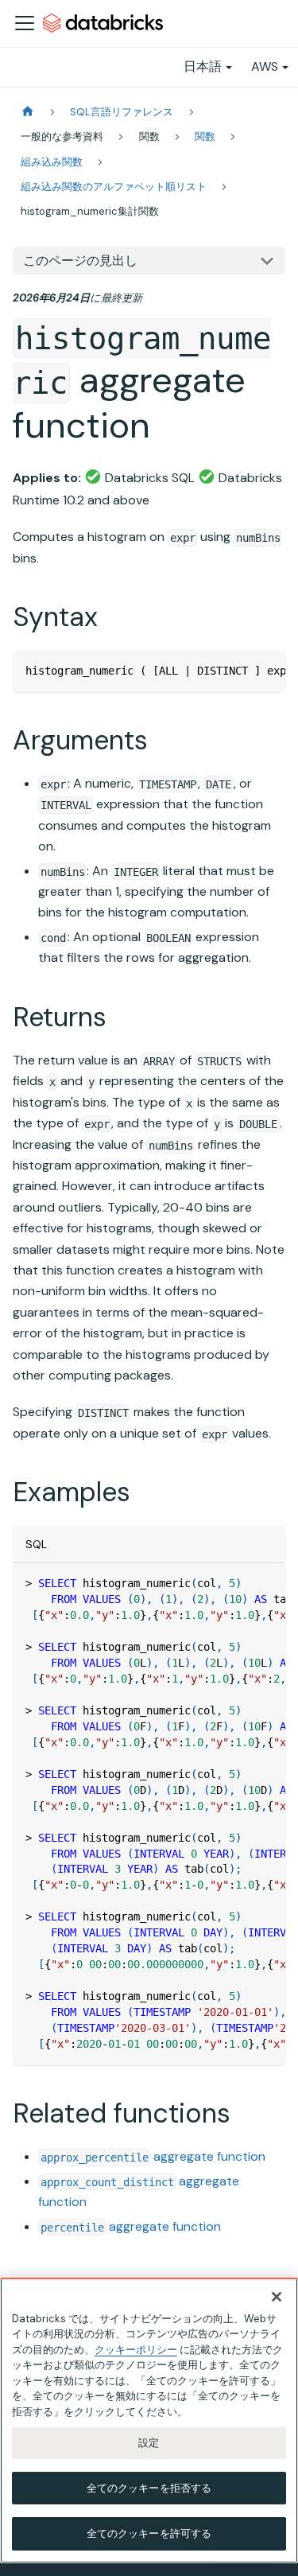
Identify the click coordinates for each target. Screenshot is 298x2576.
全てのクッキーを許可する (149, 2533)
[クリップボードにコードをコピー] (266, 671)
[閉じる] (277, 2297)
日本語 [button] (203, 66)
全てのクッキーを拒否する (149, 2488)
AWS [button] (265, 66)
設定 (149, 2443)
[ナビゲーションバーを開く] (25, 23)
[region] (149, 2420)
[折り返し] (237, 671)
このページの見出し (80, 261)
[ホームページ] (28, 112)
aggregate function (153, 2156)
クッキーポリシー (136, 2350)
